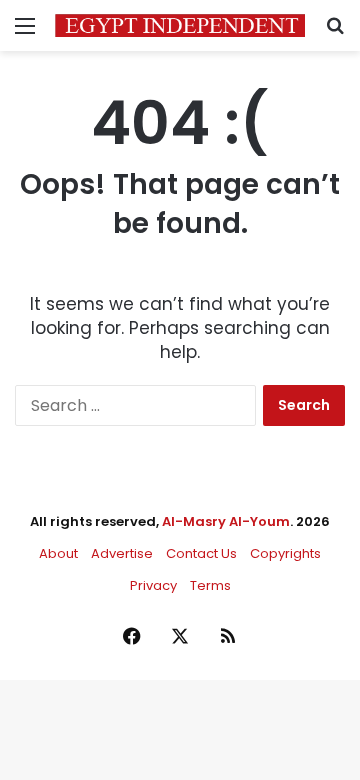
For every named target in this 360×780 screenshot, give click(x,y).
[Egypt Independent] (180, 25)
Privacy (153, 585)
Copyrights (285, 553)
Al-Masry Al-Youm (226, 521)
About (58, 553)
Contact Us (201, 553)
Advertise (122, 553)
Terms (210, 585)
